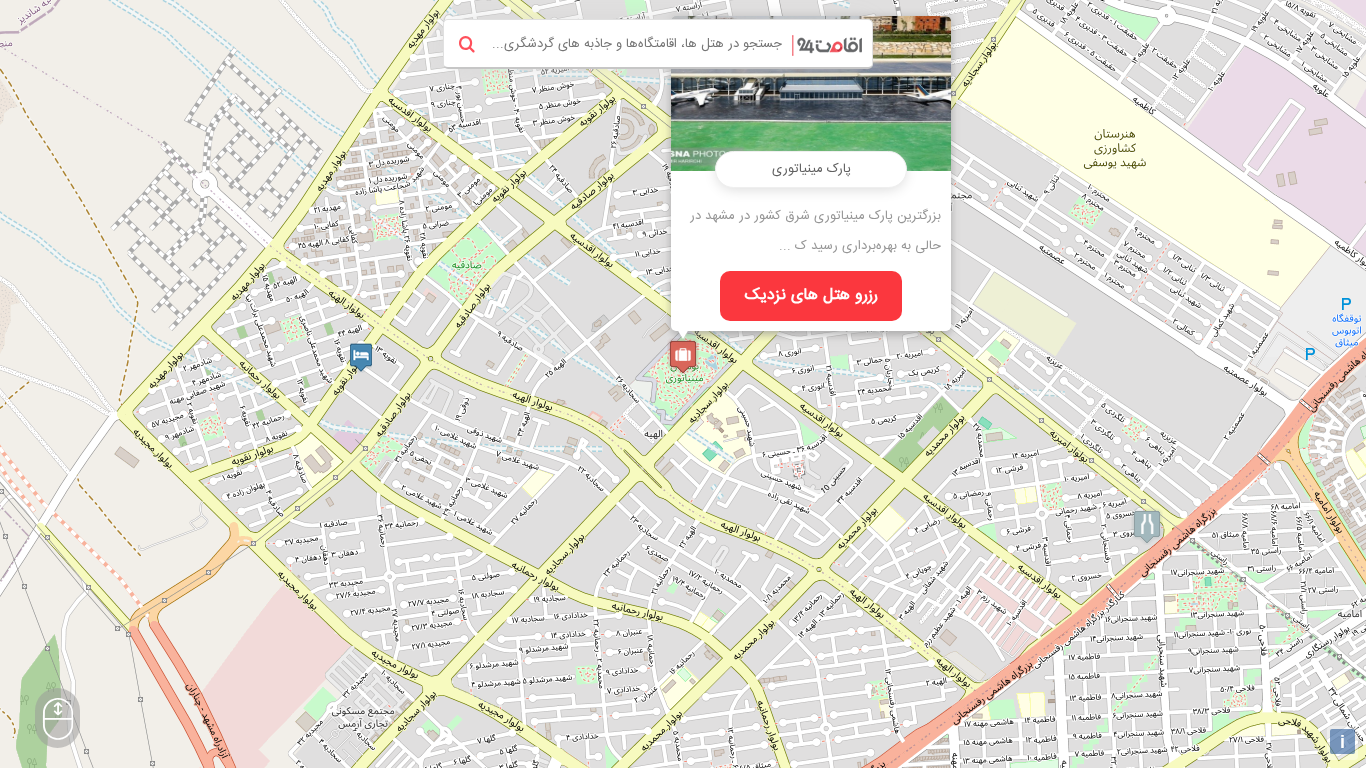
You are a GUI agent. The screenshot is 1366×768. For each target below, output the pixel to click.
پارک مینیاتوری (811, 169)
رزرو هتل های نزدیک (811, 295)
